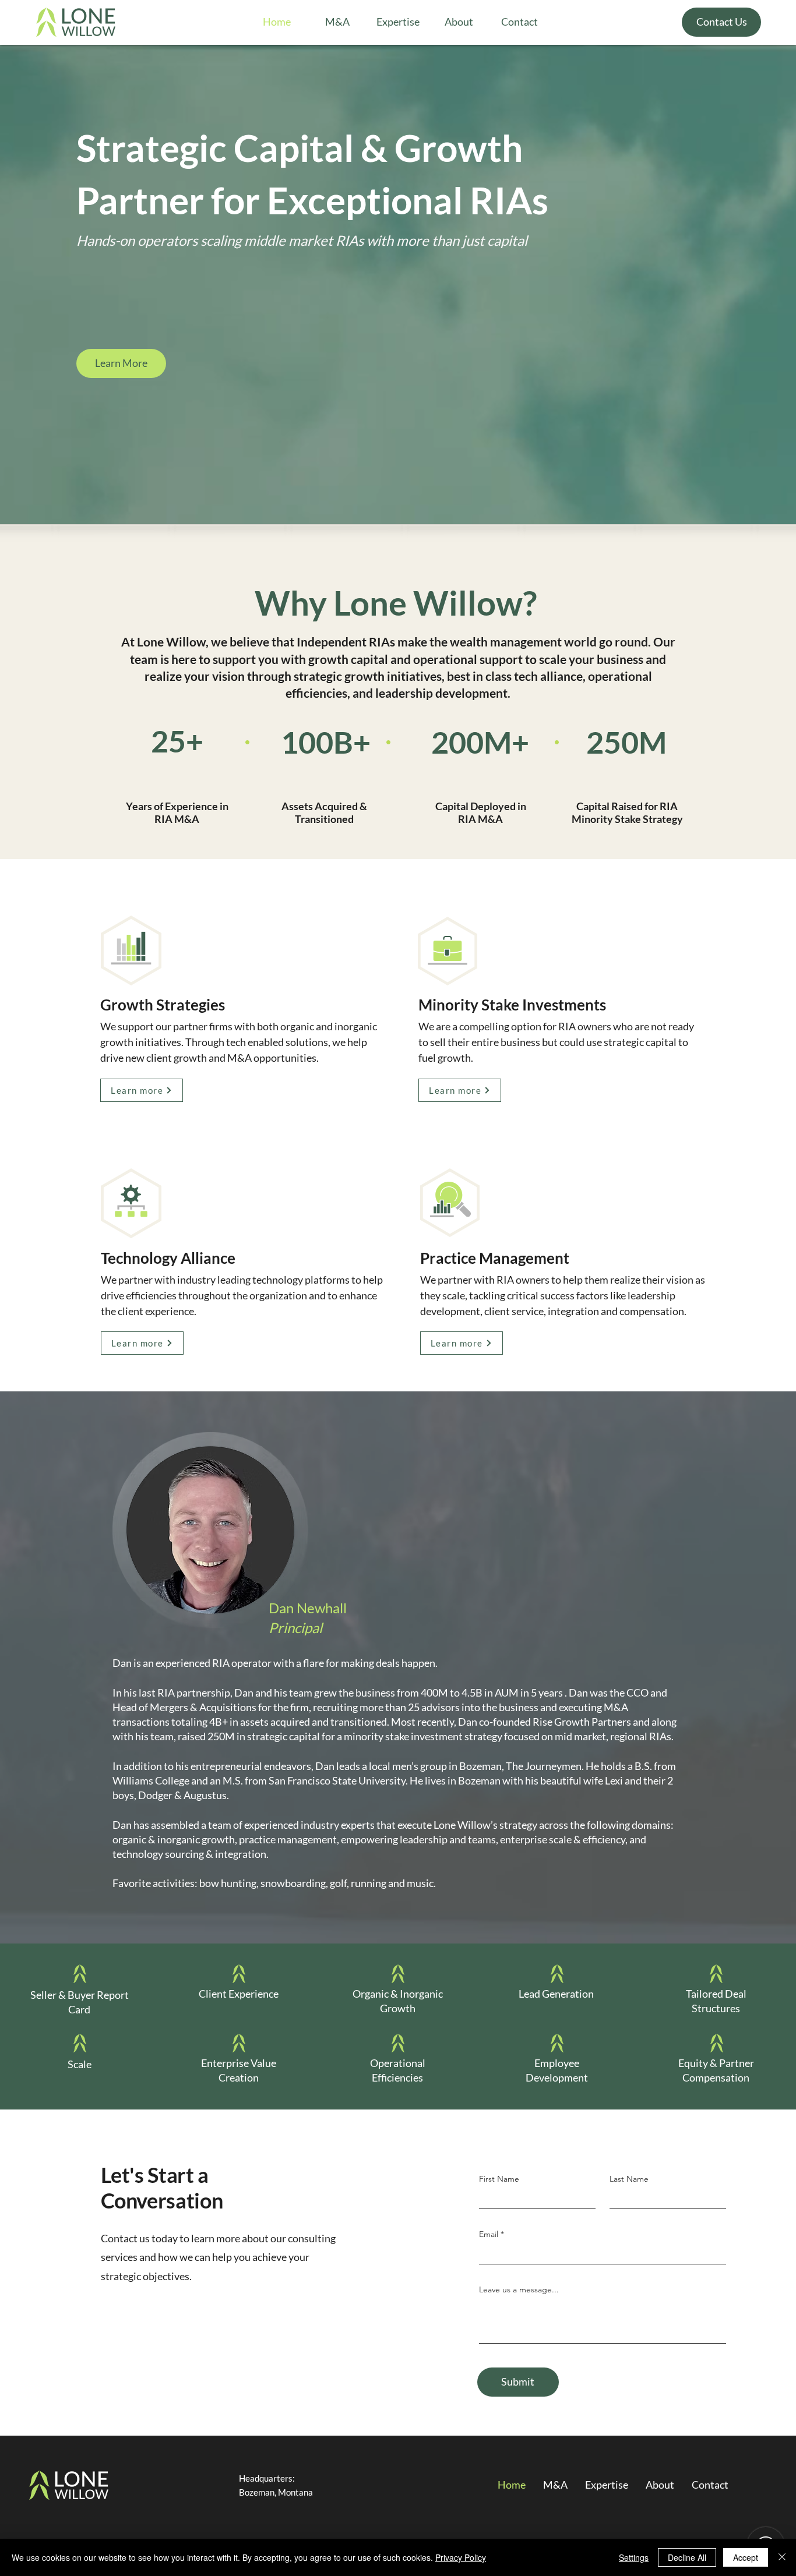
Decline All (687, 2557)
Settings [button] (634, 2557)
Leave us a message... (519, 2289)
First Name (499, 2179)
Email (489, 2234)
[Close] (782, 2557)
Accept (746, 2557)
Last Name (629, 2179)
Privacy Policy (461, 2557)
